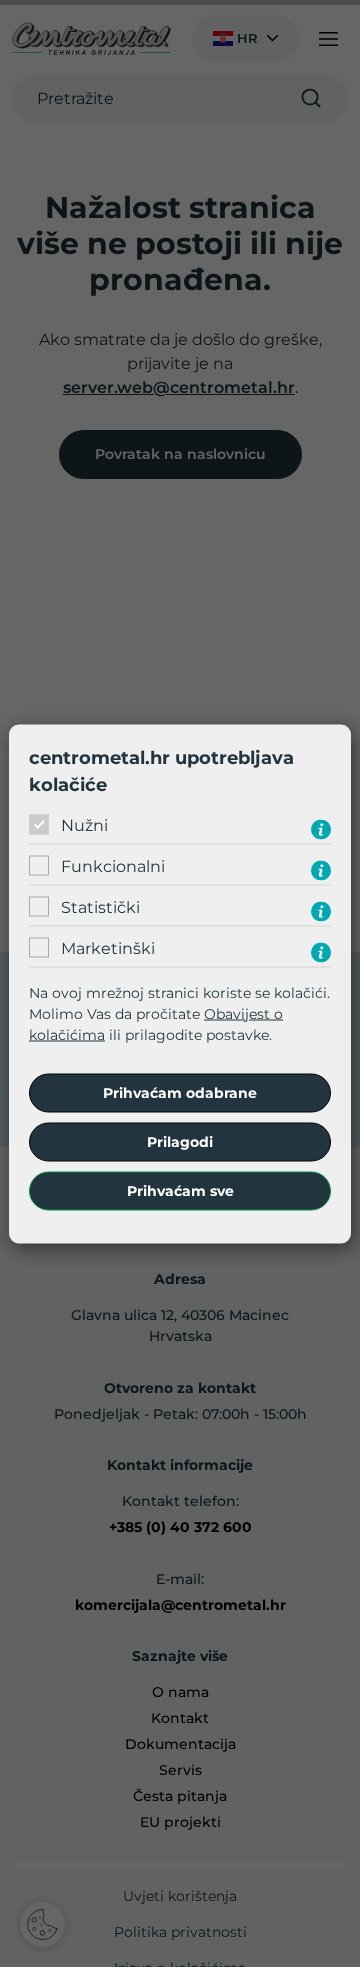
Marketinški (108, 948)
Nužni (84, 825)
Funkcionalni (113, 866)
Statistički (100, 907)
